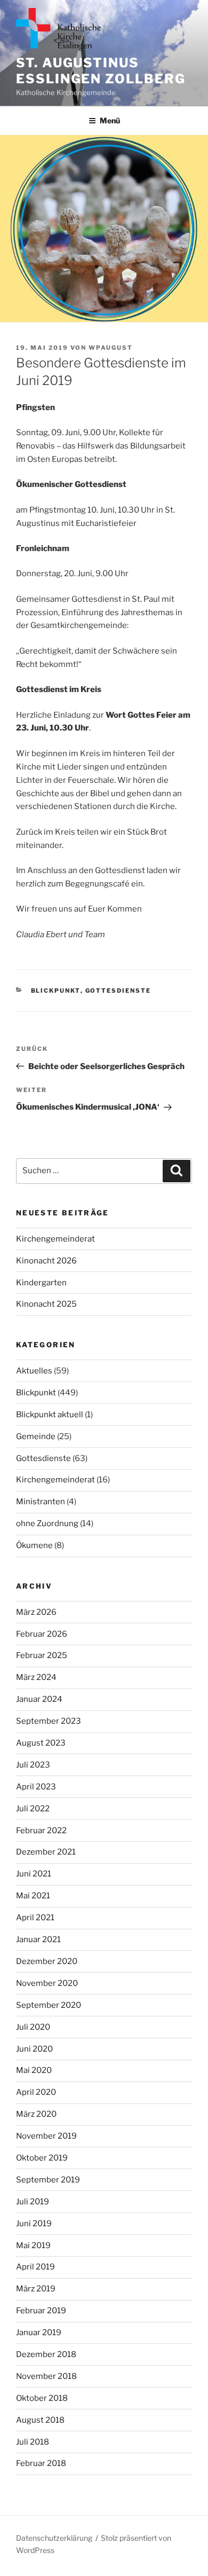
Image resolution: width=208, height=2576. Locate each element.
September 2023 (49, 1721)
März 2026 (36, 1612)
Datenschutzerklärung (54, 2538)
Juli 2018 (33, 2442)
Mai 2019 (33, 2245)
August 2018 (40, 2420)
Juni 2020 (34, 2049)
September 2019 (48, 2180)
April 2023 (36, 1787)
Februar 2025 (42, 1655)
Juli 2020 (33, 2027)
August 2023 (41, 1743)
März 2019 (36, 2289)
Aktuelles (34, 1371)
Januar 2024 (39, 1699)
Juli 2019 (33, 2202)
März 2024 (36, 1677)
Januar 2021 (38, 1939)
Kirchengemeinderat (55, 1239)
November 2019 (46, 2136)
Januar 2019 (39, 2332)
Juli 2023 (33, 1765)
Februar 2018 (41, 2463)
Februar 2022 (41, 1831)
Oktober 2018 (42, 2398)
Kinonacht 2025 (46, 1304)
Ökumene (34, 1545)
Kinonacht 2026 (46, 1261)
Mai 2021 (33, 1896)
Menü (110, 120)
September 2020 (49, 2005)
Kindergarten (41, 1283)
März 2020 (36, 2114)
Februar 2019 (41, 2311)
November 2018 (46, 2376)
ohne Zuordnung (47, 1523)
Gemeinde (36, 1436)
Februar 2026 (42, 1634)
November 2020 (47, 1983)
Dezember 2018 (46, 2354)
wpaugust (111, 348)
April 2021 (35, 1918)
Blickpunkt (56, 991)
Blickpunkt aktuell (50, 1415)
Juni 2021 (34, 1874)
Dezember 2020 (47, 1961)
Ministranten (41, 1502)
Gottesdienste (118, 991)
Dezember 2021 (46, 1852)
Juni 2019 (34, 2224)
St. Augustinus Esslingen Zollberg (101, 71)
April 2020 (36, 2092)
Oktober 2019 (42, 2158)
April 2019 (35, 2267)
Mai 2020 (34, 2070)
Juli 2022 (33, 1809)
